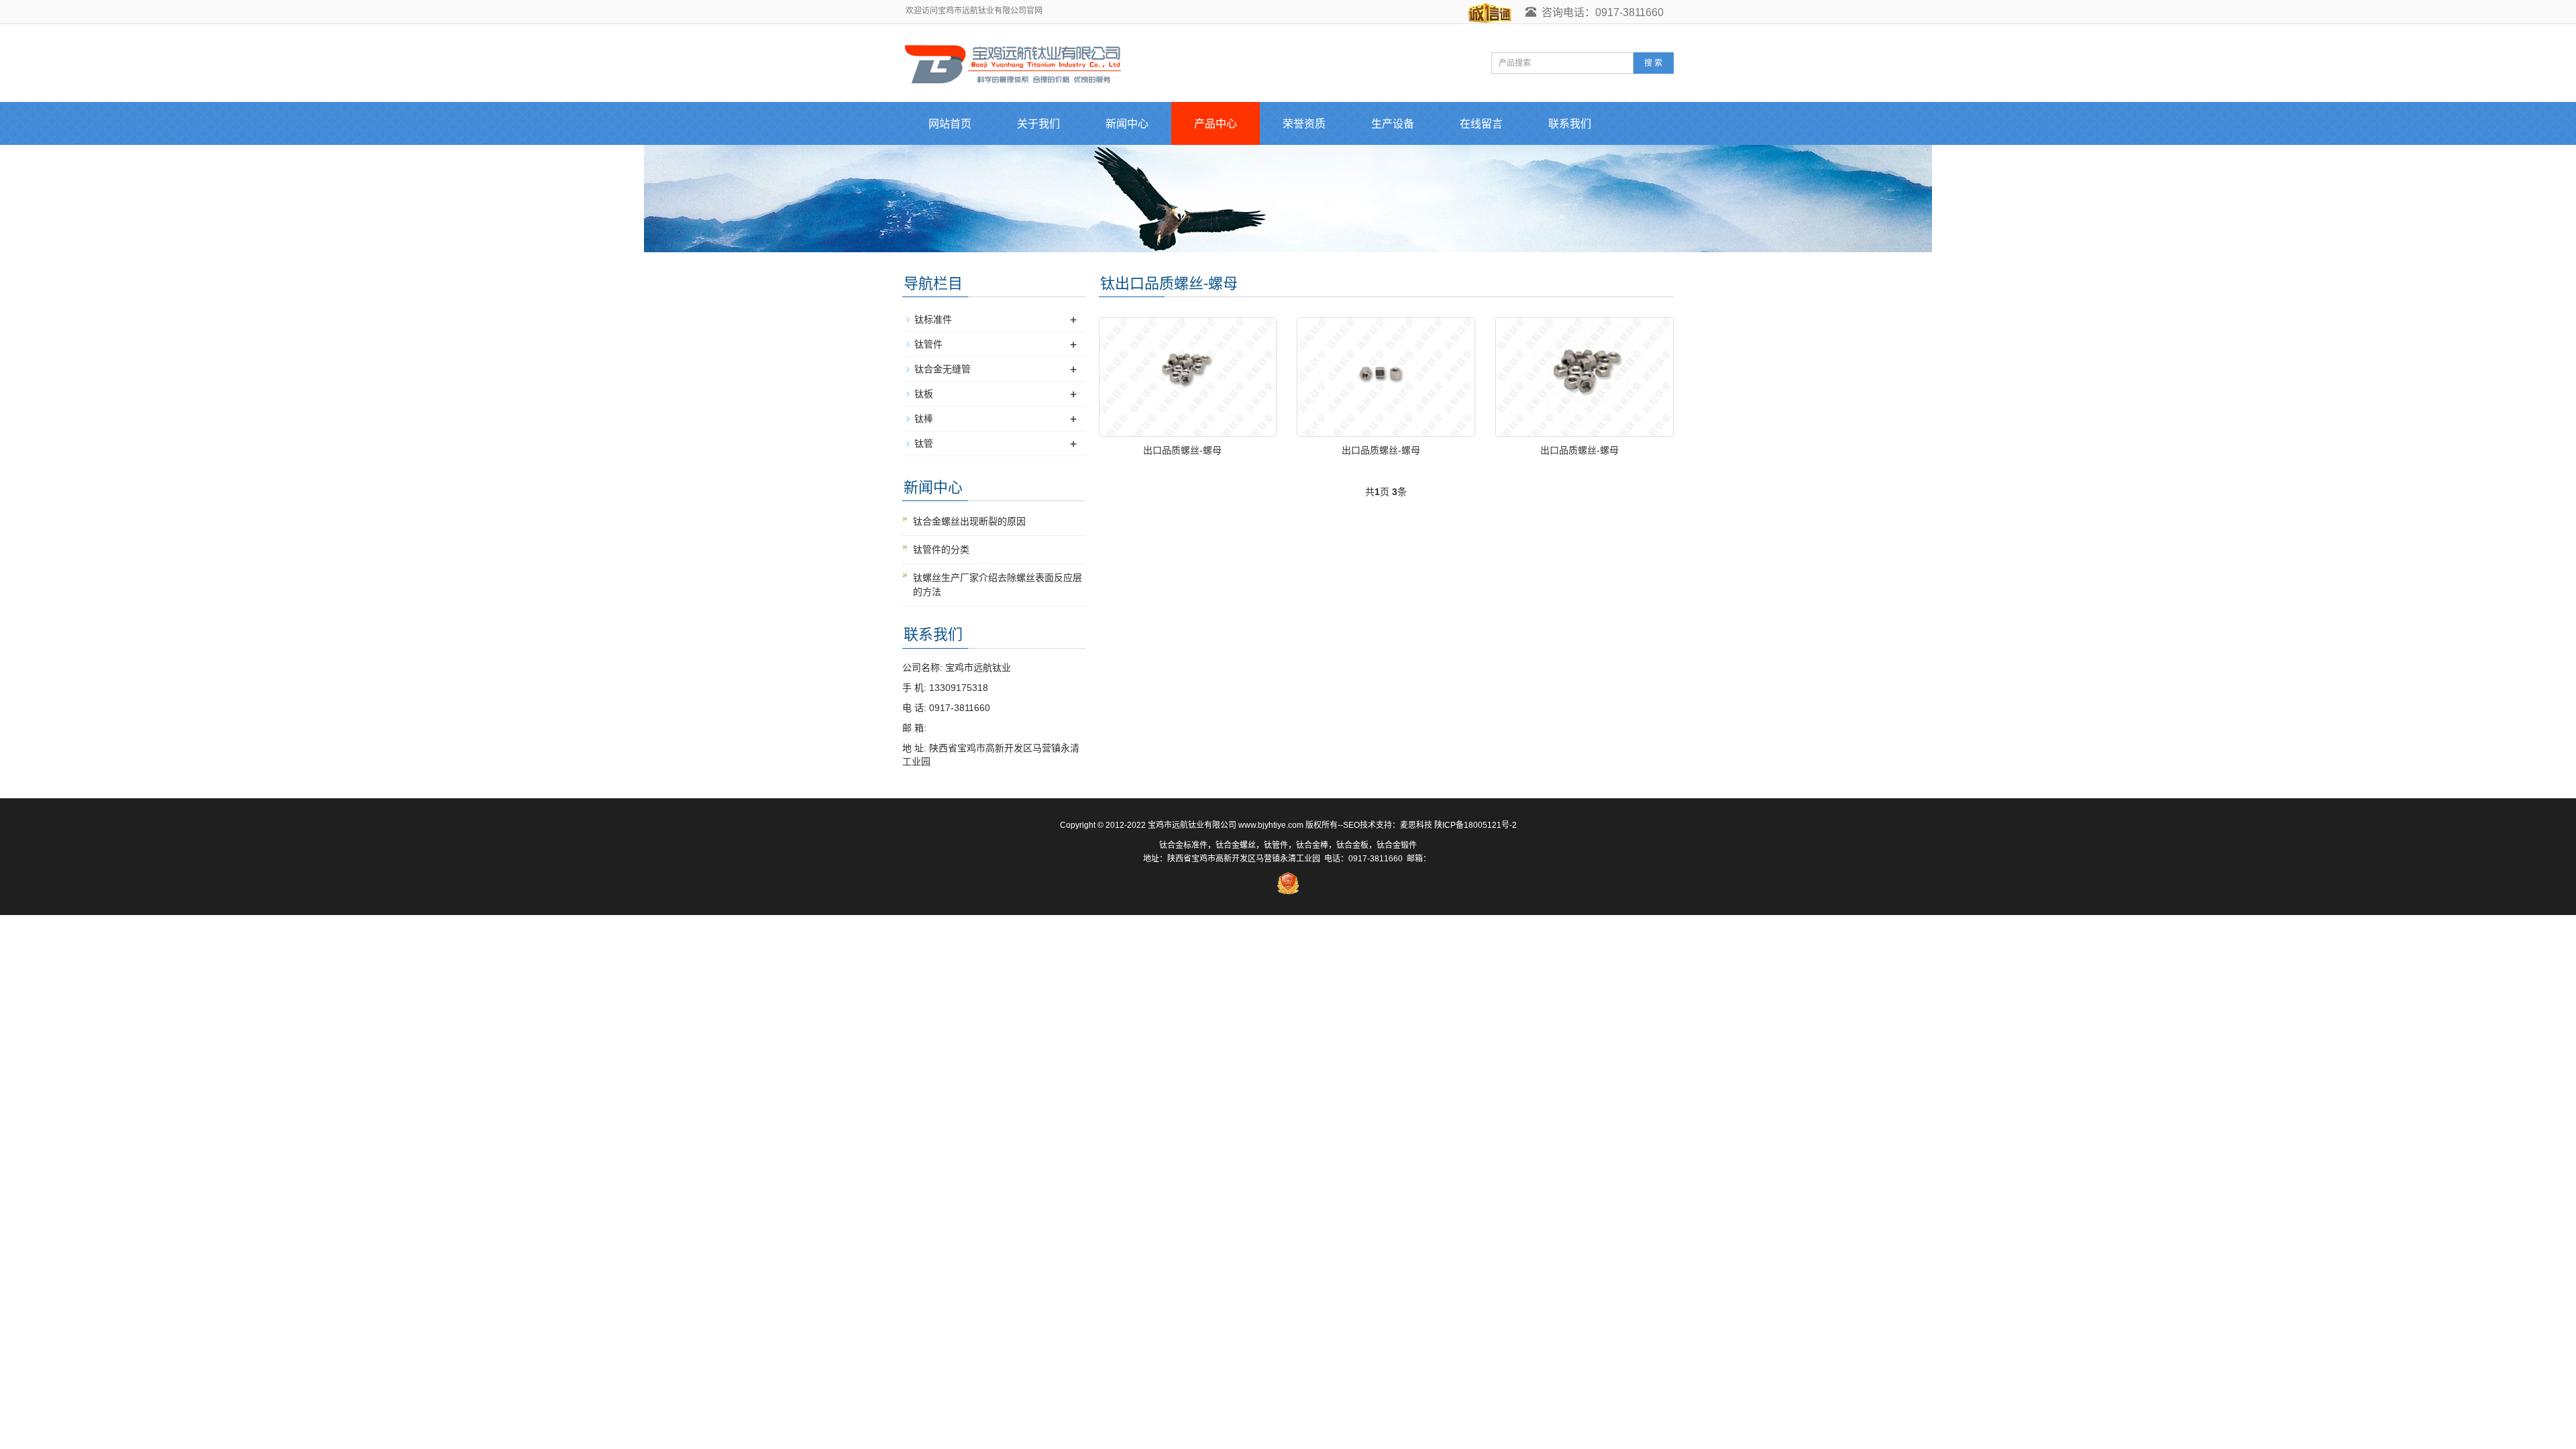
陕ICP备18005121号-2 (1475, 825)
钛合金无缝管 (943, 369)
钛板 (924, 394)
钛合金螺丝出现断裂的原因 (969, 521)
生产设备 (1393, 124)
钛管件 (928, 344)
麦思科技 (1416, 825)
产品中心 (1216, 124)
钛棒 (924, 419)
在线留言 (1481, 124)
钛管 (924, 443)
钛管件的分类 (941, 549)
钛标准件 (933, 319)
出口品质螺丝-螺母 (1182, 450)
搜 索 (1653, 63)
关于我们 (1038, 124)
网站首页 (950, 124)
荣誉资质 (1304, 124)
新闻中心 (1127, 124)
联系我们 (1570, 124)
